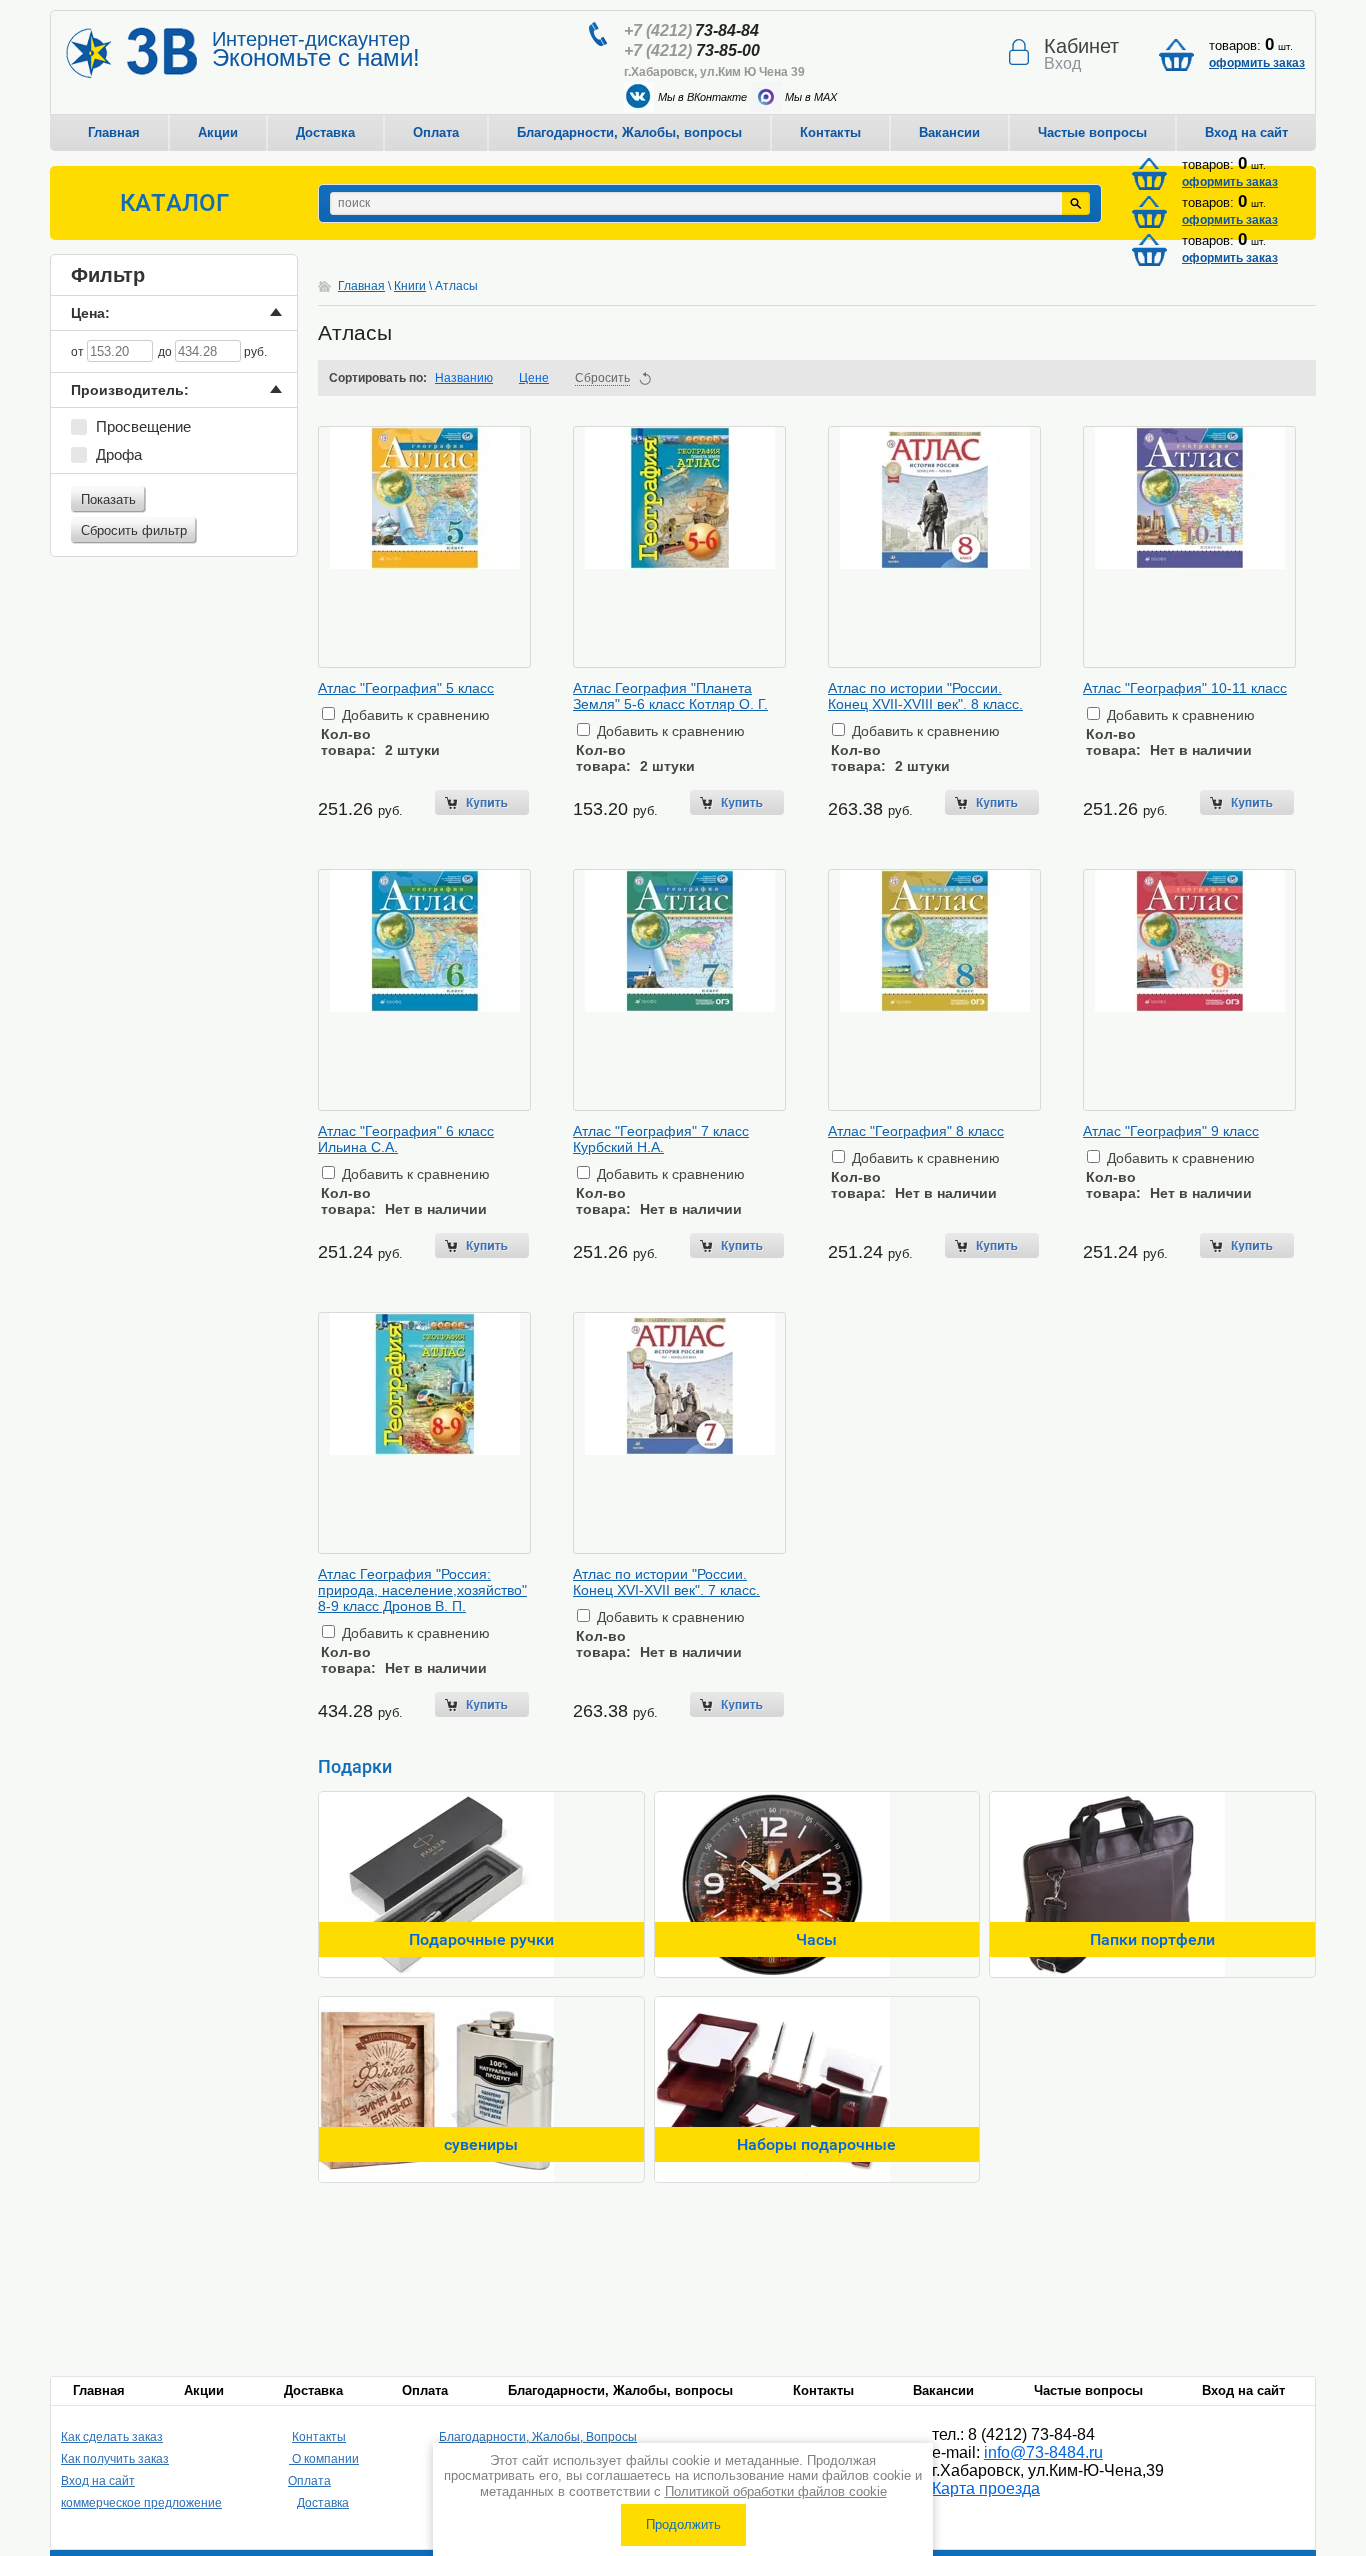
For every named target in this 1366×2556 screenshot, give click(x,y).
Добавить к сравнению (414, 715)
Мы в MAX (811, 97)
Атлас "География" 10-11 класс (1185, 688)
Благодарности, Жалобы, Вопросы (538, 2437)
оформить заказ (1257, 63)
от (79, 352)
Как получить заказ (115, 2459)
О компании (324, 2459)
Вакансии (949, 132)
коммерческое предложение (141, 2503)
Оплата (436, 132)
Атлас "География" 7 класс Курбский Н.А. (661, 1139)
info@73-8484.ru (1043, 2452)
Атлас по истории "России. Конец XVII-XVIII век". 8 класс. (925, 696)
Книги (410, 286)
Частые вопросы (1092, 132)
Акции (218, 132)
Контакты (830, 132)
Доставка (325, 132)
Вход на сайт (1246, 132)
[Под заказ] (1246, 802)
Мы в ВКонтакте (702, 97)
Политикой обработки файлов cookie (776, 2491)
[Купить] (481, 802)
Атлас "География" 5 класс (406, 688)
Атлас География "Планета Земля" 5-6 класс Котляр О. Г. (670, 696)
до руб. (212, 352)
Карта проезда (986, 2488)
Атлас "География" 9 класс (1171, 1131)
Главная (114, 132)
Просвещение (143, 426)
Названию (464, 378)
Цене (534, 378)
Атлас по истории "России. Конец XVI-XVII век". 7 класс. (666, 1582)
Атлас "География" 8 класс (916, 1131)
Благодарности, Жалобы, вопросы (629, 132)
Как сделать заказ (112, 2437)
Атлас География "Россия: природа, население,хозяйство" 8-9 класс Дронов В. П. (422, 1590)
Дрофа (119, 454)
